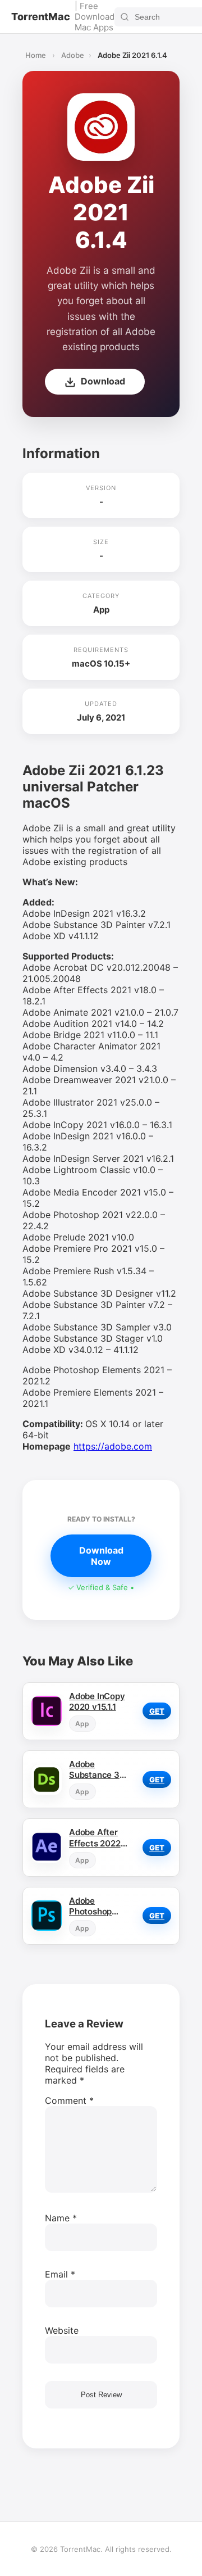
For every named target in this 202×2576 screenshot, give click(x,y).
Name (61, 2218)
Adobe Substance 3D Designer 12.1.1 (97, 1769)
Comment (69, 2100)
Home (36, 55)
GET (157, 1711)
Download (102, 381)
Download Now (101, 1556)
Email (60, 2274)
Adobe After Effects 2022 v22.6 (95, 1837)
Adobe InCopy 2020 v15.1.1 (97, 1701)
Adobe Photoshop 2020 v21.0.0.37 (90, 1906)
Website (62, 2330)
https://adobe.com (113, 1446)
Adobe (73, 55)
